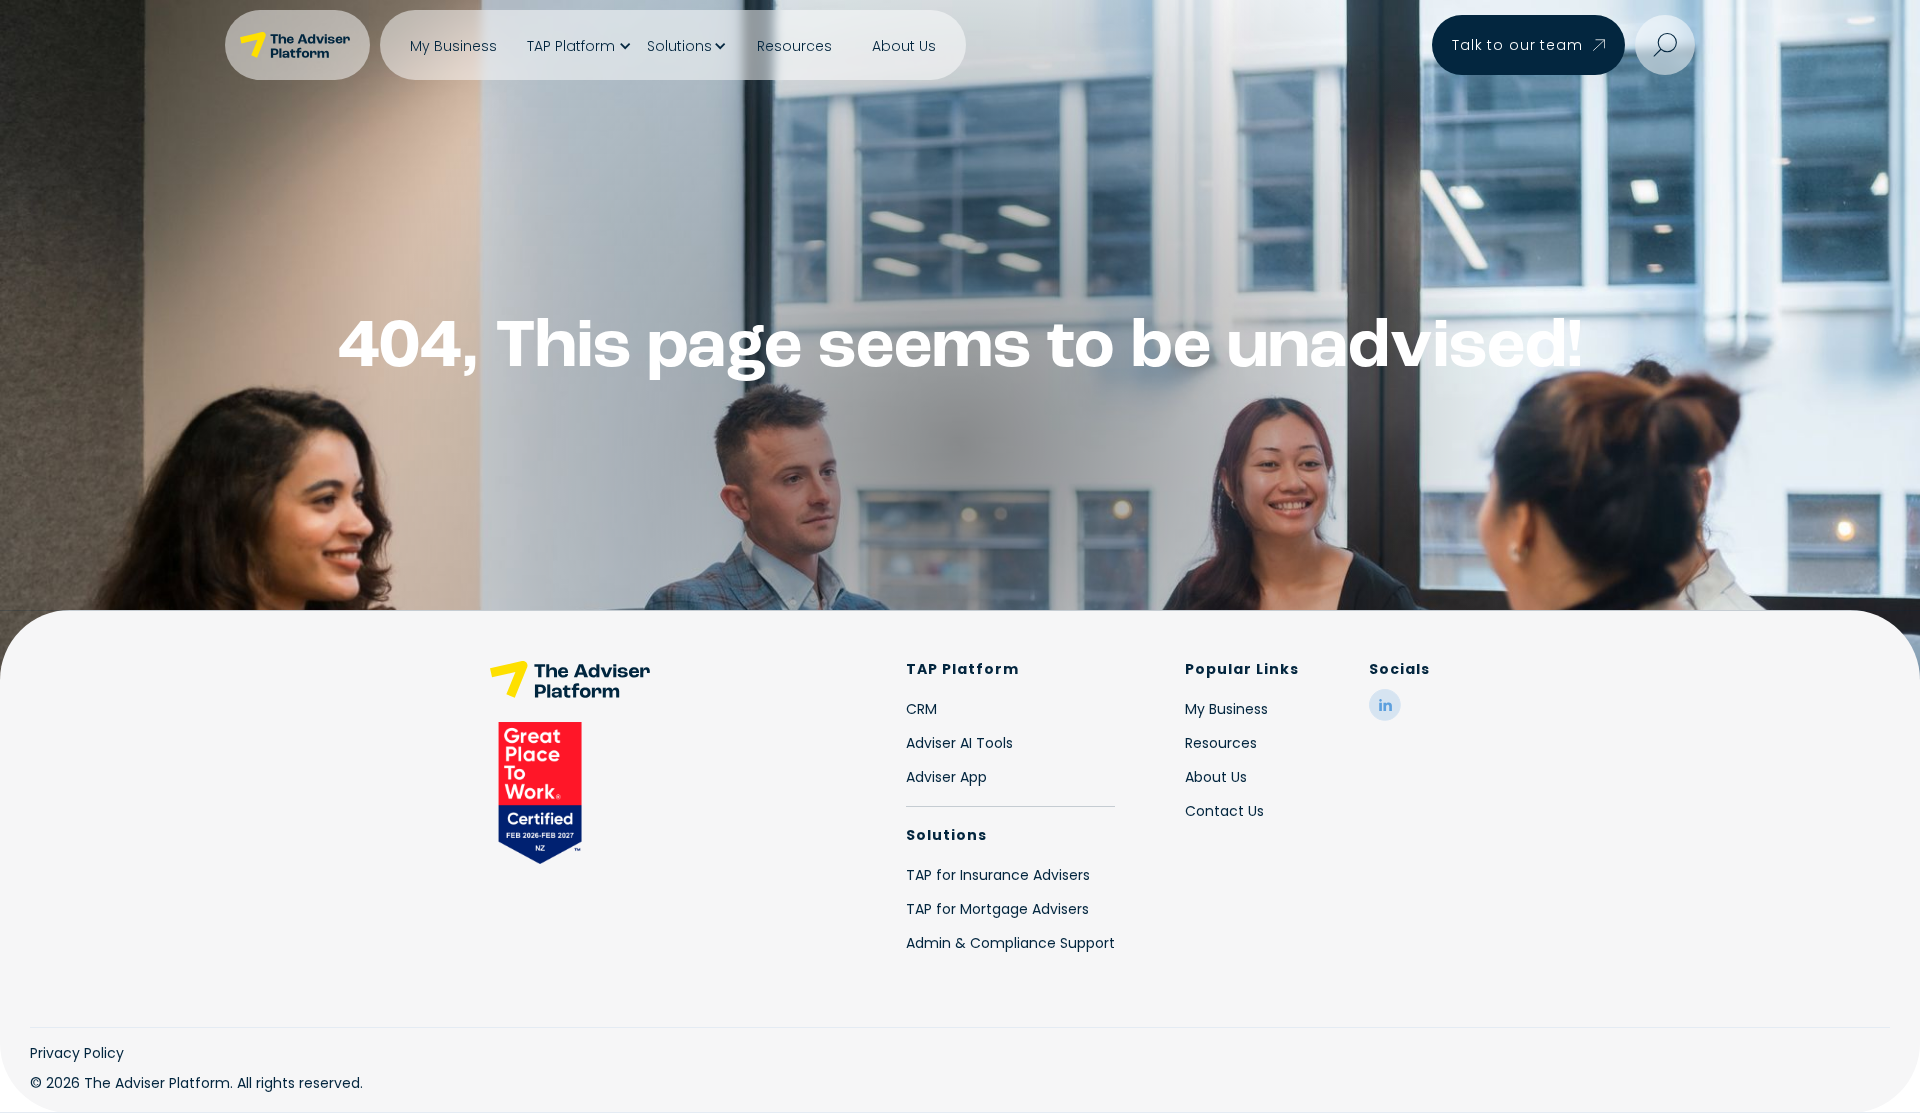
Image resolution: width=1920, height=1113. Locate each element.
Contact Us (1224, 811)
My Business (453, 46)
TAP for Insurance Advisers (998, 875)
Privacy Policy (77, 1053)
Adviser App (946, 777)
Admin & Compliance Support (1010, 943)
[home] (297, 45)
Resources (794, 46)
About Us (904, 46)
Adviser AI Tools (959, 743)
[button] (577, 46)
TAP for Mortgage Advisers (997, 909)
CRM (921, 709)
